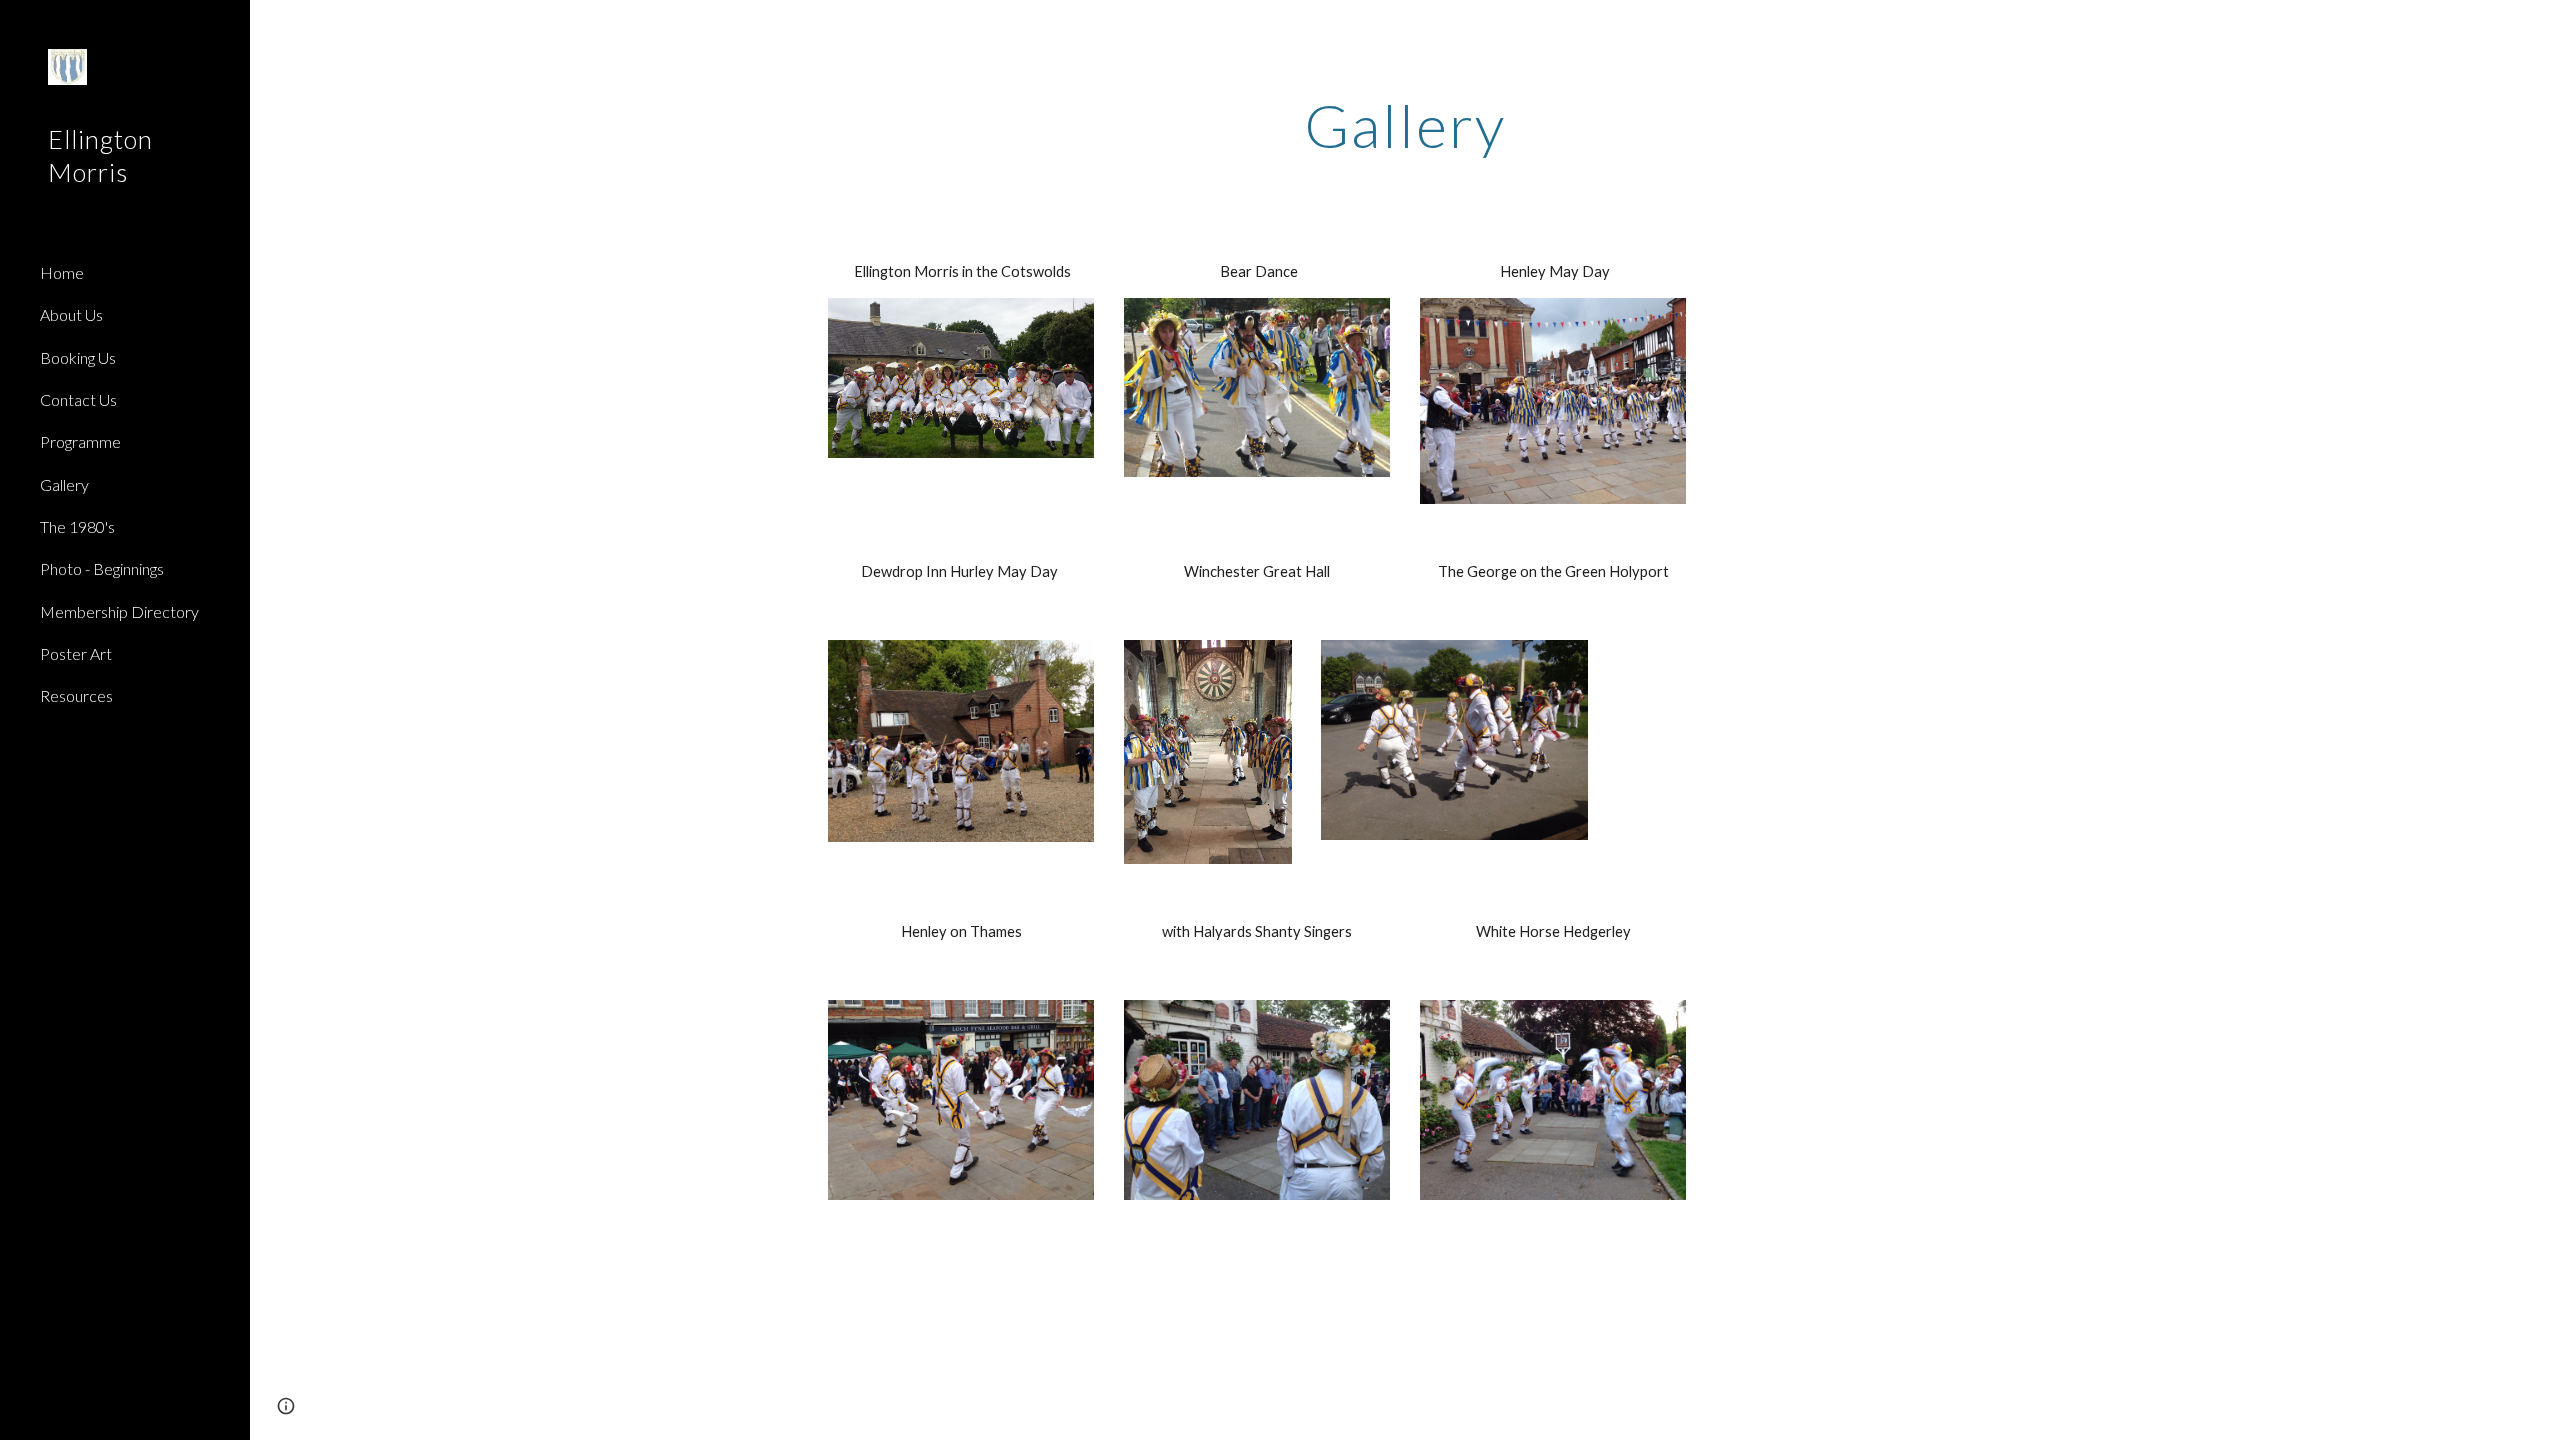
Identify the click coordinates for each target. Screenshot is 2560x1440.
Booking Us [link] (78, 357)
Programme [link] (80, 441)
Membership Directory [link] (119, 611)
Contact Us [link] (78, 399)
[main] (1405, 125)
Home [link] (62, 272)
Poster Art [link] (76, 653)
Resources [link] (76, 695)
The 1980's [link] (77, 526)
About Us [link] (71, 314)
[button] (2536, 28)
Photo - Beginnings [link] (102, 568)
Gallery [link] (64, 484)
